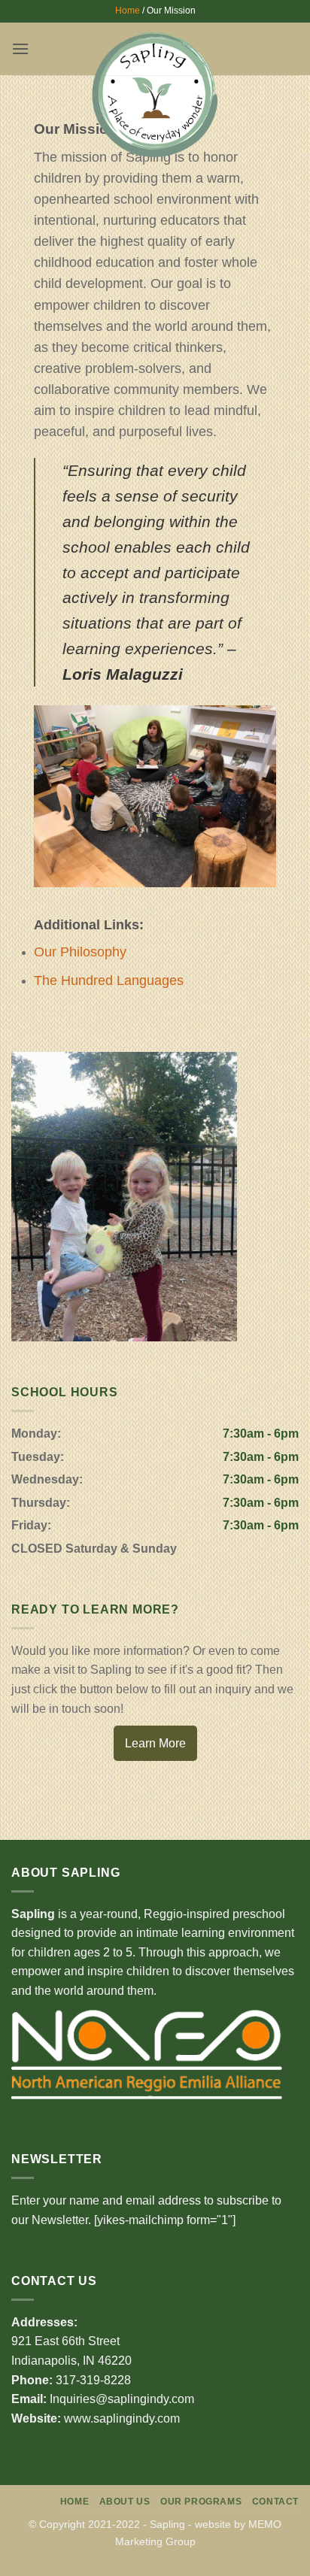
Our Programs (201, 2502)
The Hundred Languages (109, 980)
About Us (125, 2502)
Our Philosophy (80, 952)
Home (128, 11)
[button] (20, 48)
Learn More (155, 1743)
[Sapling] (155, 94)
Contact (275, 2502)
